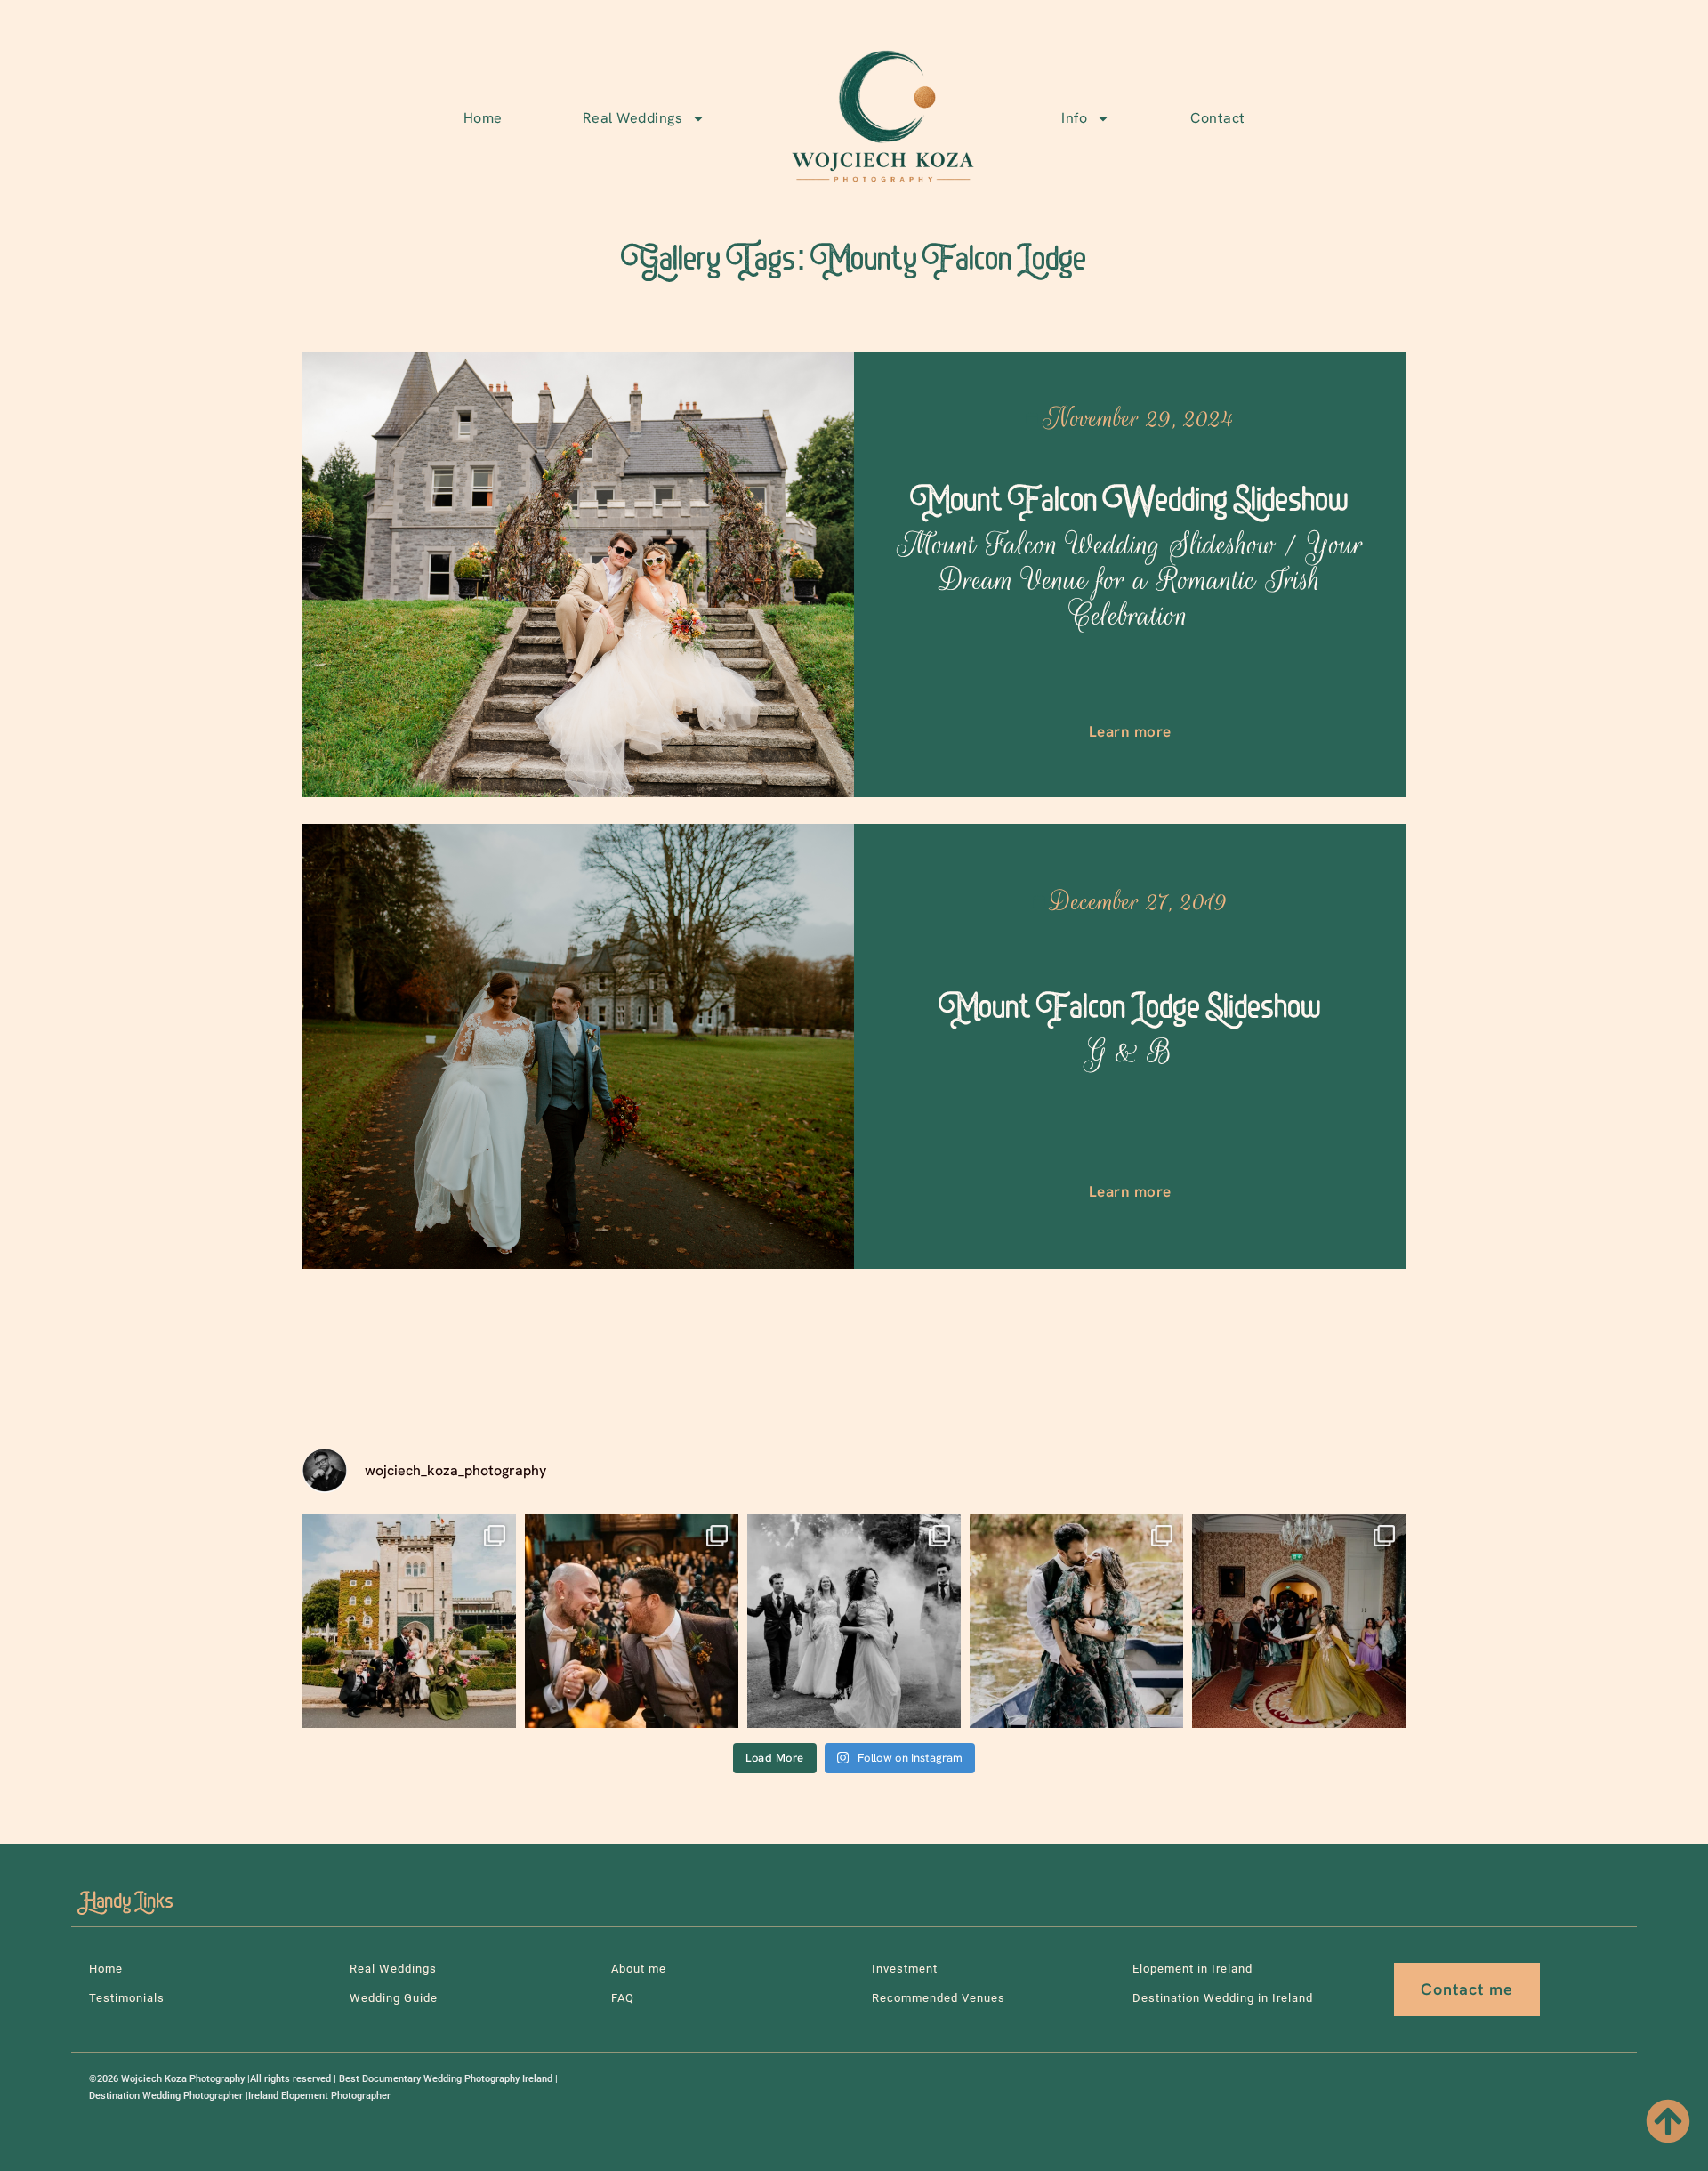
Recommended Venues (939, 1998)
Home (483, 118)
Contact (1218, 118)
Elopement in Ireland (1192, 1969)
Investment (905, 1969)
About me (639, 1969)
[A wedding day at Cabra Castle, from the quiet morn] (409, 1621)
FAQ (623, 1998)
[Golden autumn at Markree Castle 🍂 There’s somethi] (632, 1621)
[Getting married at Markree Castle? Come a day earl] (1076, 1621)
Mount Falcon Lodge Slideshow (1130, 1030)
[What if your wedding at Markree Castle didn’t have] (1299, 1621)
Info (1074, 118)
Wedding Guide (394, 1998)
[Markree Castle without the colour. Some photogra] (854, 1621)
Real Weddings (633, 118)
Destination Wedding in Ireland (1223, 1998)
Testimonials (127, 1998)
